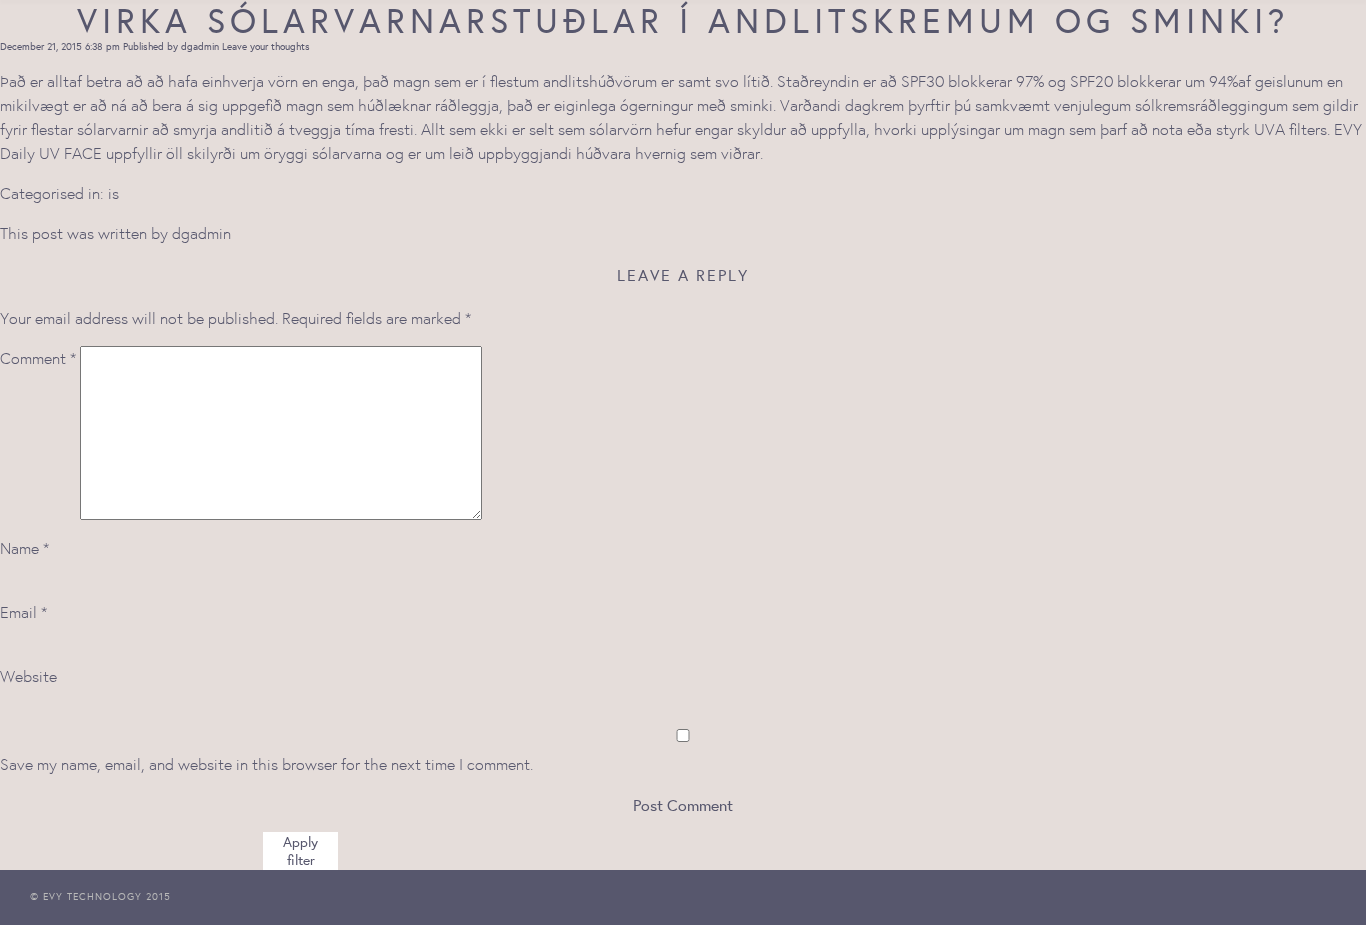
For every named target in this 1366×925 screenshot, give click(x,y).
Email (23, 612)
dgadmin (200, 46)
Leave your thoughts (266, 46)
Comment (38, 358)
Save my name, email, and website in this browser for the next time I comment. (266, 764)
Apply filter (300, 851)
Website (28, 676)
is (113, 193)
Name (24, 548)
